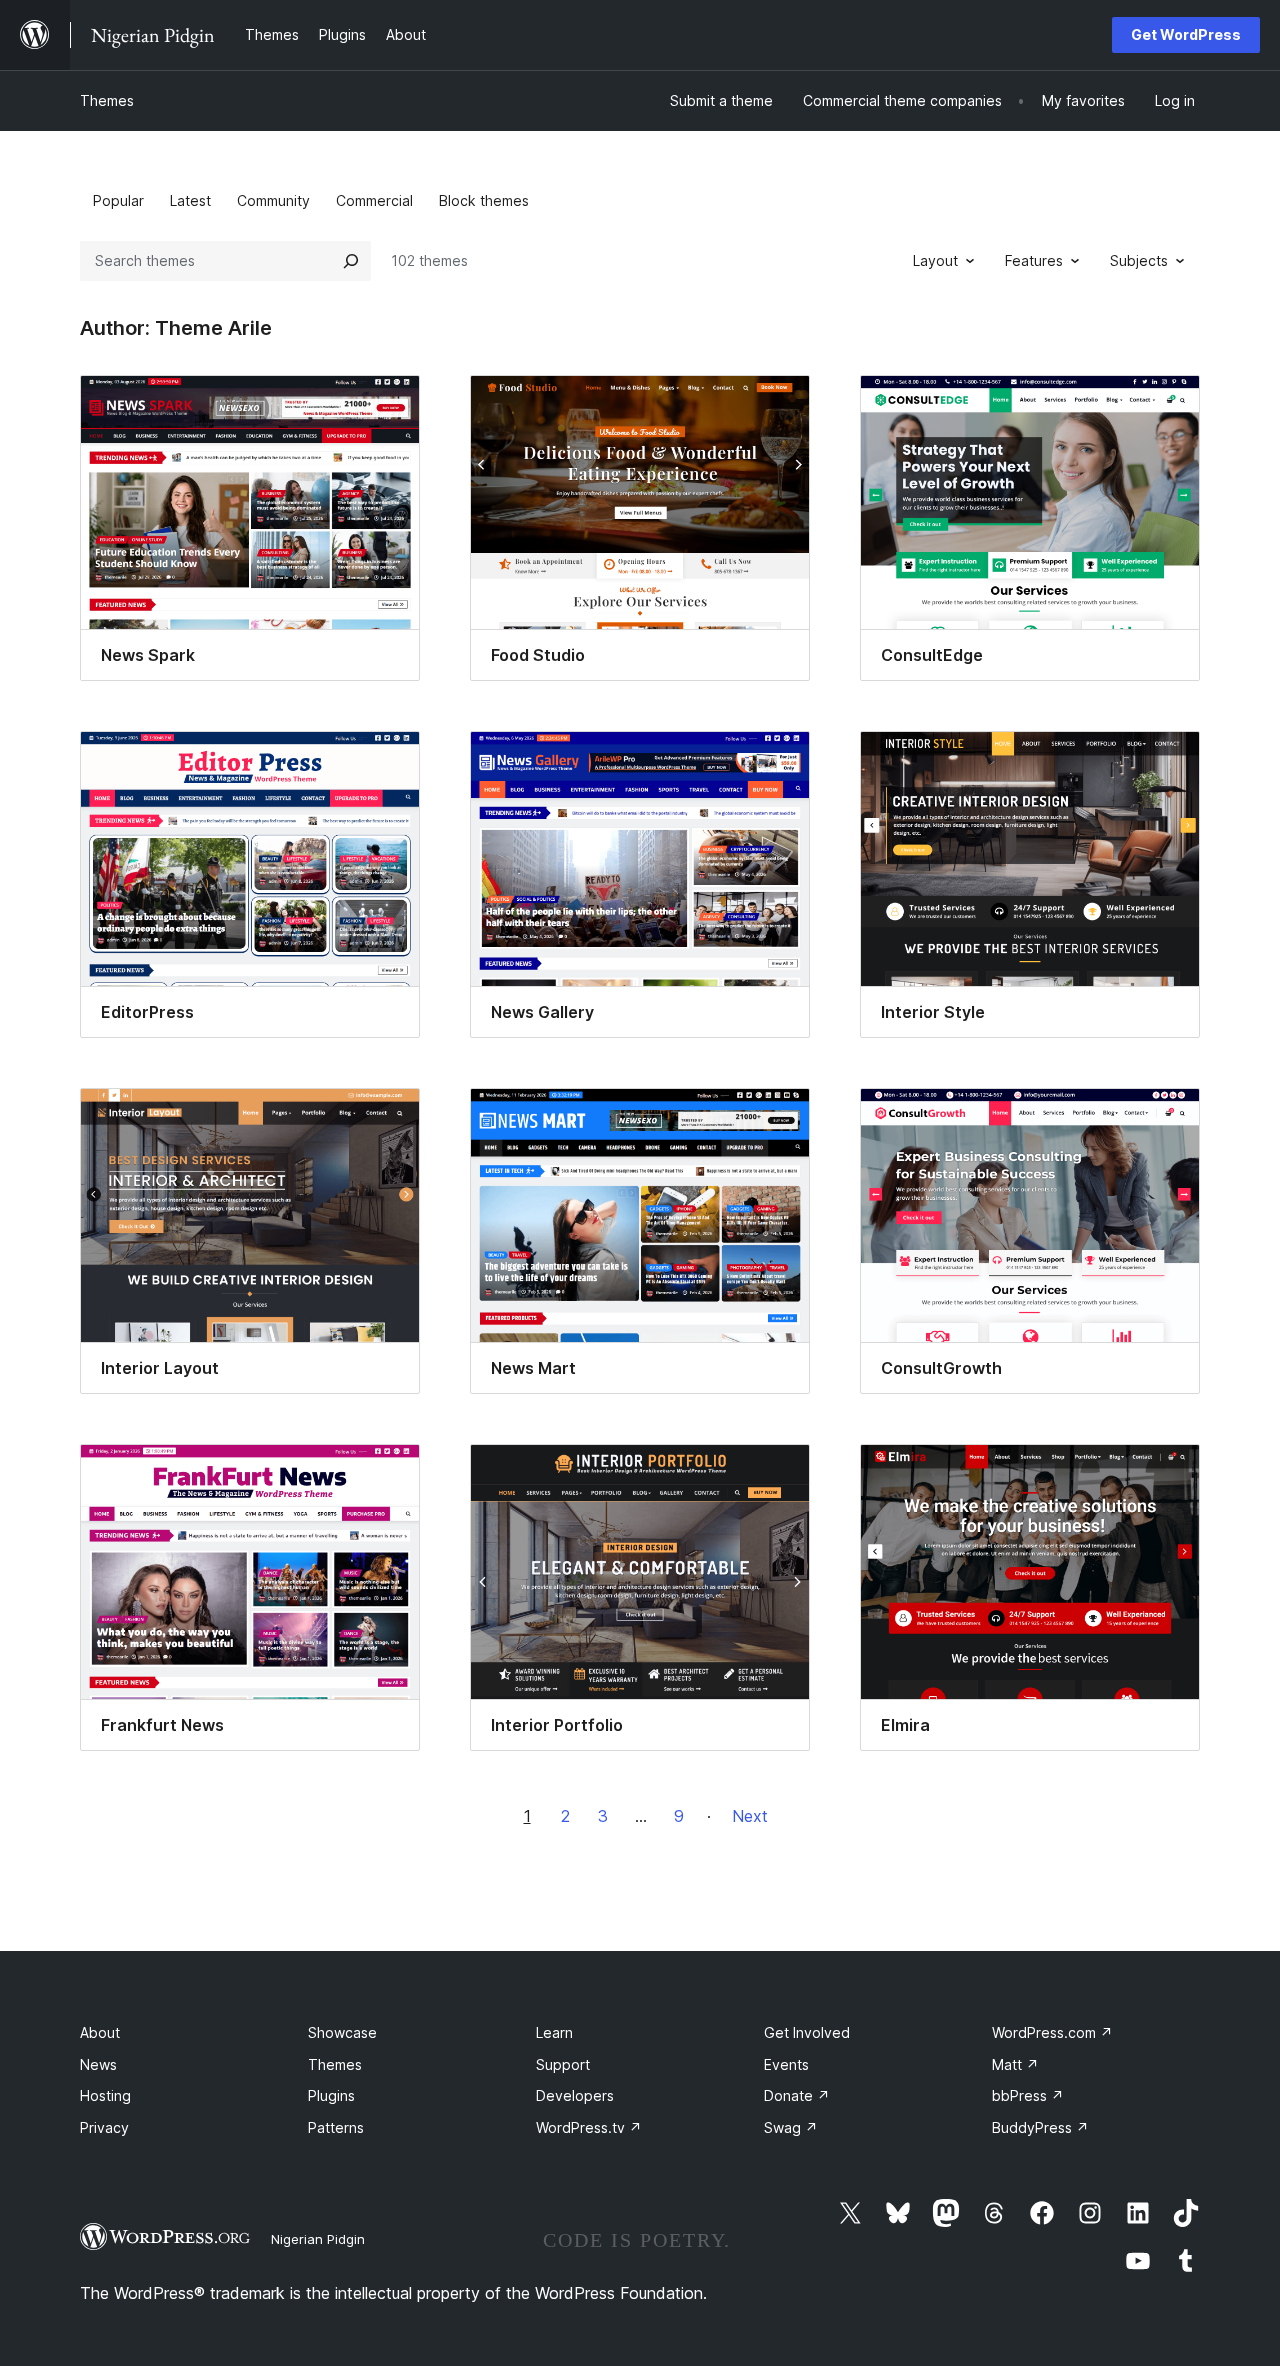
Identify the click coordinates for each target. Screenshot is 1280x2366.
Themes (107, 100)
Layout (935, 260)
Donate (797, 2095)
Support (563, 2064)
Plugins (331, 2095)
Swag (791, 2127)
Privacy (104, 2127)
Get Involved (807, 2032)
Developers (575, 2095)
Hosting (105, 2095)
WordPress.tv (589, 2127)
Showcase (342, 2032)
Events (786, 2064)
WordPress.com (1052, 2032)
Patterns (336, 2127)
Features (1034, 260)
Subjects (1139, 260)
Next (750, 1816)
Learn (554, 2032)
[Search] (351, 261)
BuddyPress (1040, 2127)
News (98, 2064)
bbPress (1028, 2095)
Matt (1015, 2064)
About (100, 2032)
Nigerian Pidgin (318, 2239)
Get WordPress (1186, 34)
